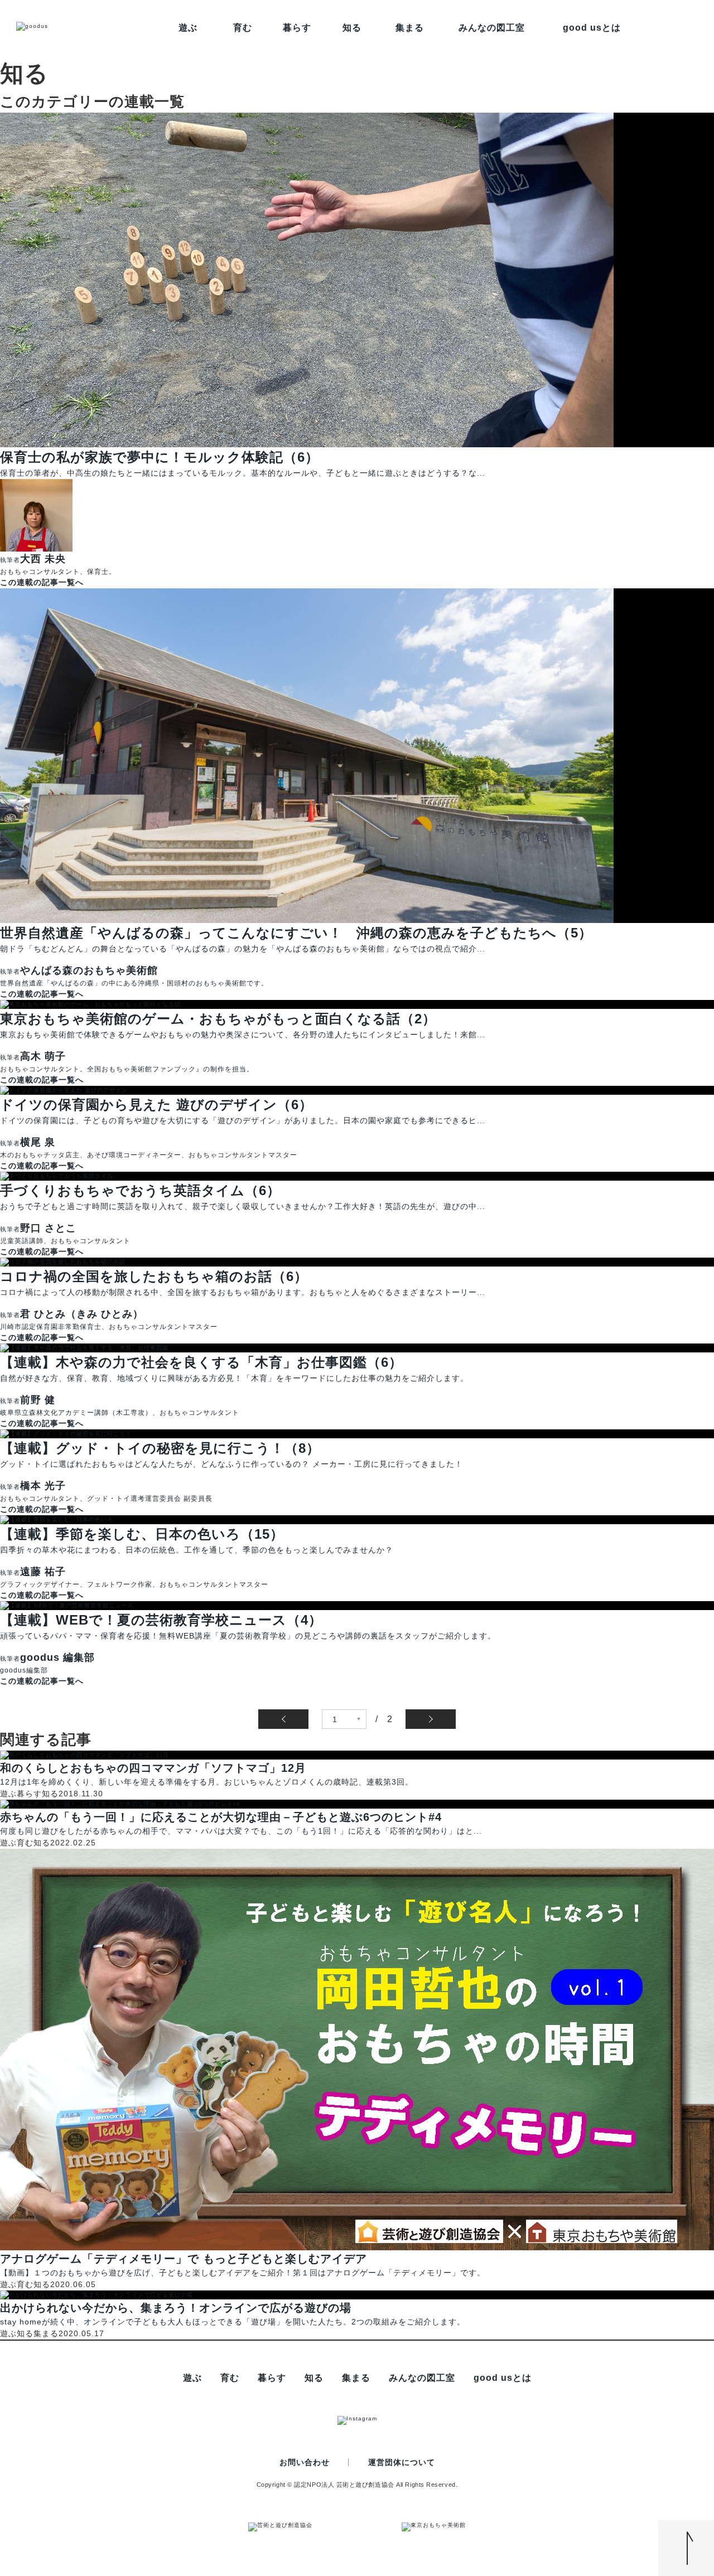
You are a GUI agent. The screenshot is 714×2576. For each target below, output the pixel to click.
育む (243, 28)
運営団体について (402, 2462)
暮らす (297, 28)
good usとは (592, 28)
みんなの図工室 (492, 28)
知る (352, 28)
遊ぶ (188, 28)
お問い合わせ (305, 2462)
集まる (410, 28)
